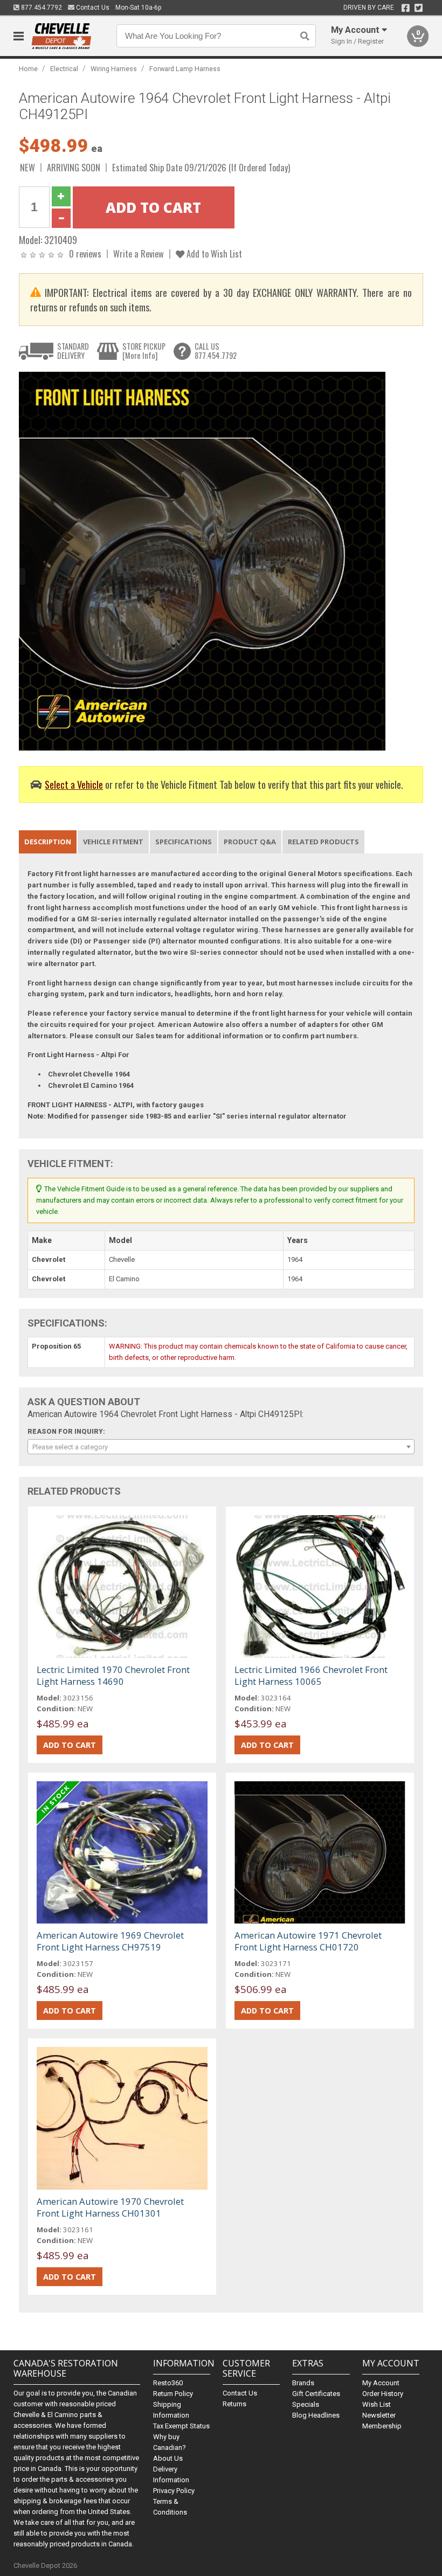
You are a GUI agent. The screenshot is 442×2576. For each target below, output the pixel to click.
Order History (383, 2394)
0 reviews (85, 254)
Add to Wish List (213, 254)
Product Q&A (250, 842)
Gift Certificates (316, 2394)
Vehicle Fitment (113, 842)
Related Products (323, 842)
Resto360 (168, 2383)
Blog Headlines (316, 2415)
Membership (382, 2426)
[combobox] (221, 1447)
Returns (234, 2404)
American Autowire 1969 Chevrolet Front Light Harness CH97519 (110, 1941)
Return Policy (173, 2394)
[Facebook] (406, 8)
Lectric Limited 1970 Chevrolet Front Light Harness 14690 (113, 1675)
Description (48, 842)
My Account (381, 2383)
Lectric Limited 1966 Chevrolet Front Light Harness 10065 (311, 1675)
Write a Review (139, 254)
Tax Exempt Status (181, 2426)
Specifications (184, 842)
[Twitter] (419, 8)
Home (28, 69)
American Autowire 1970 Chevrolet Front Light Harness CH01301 (110, 2207)
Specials (306, 2404)
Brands (303, 2383)
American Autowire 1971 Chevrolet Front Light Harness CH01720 (308, 1941)
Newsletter (379, 2415)
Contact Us (92, 8)
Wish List (377, 2404)
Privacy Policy (174, 2491)
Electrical (64, 69)
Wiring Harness (114, 69)
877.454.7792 (41, 8)
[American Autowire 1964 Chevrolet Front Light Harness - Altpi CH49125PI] (202, 561)
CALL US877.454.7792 (216, 351)
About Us (168, 2458)
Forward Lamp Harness (185, 69)
